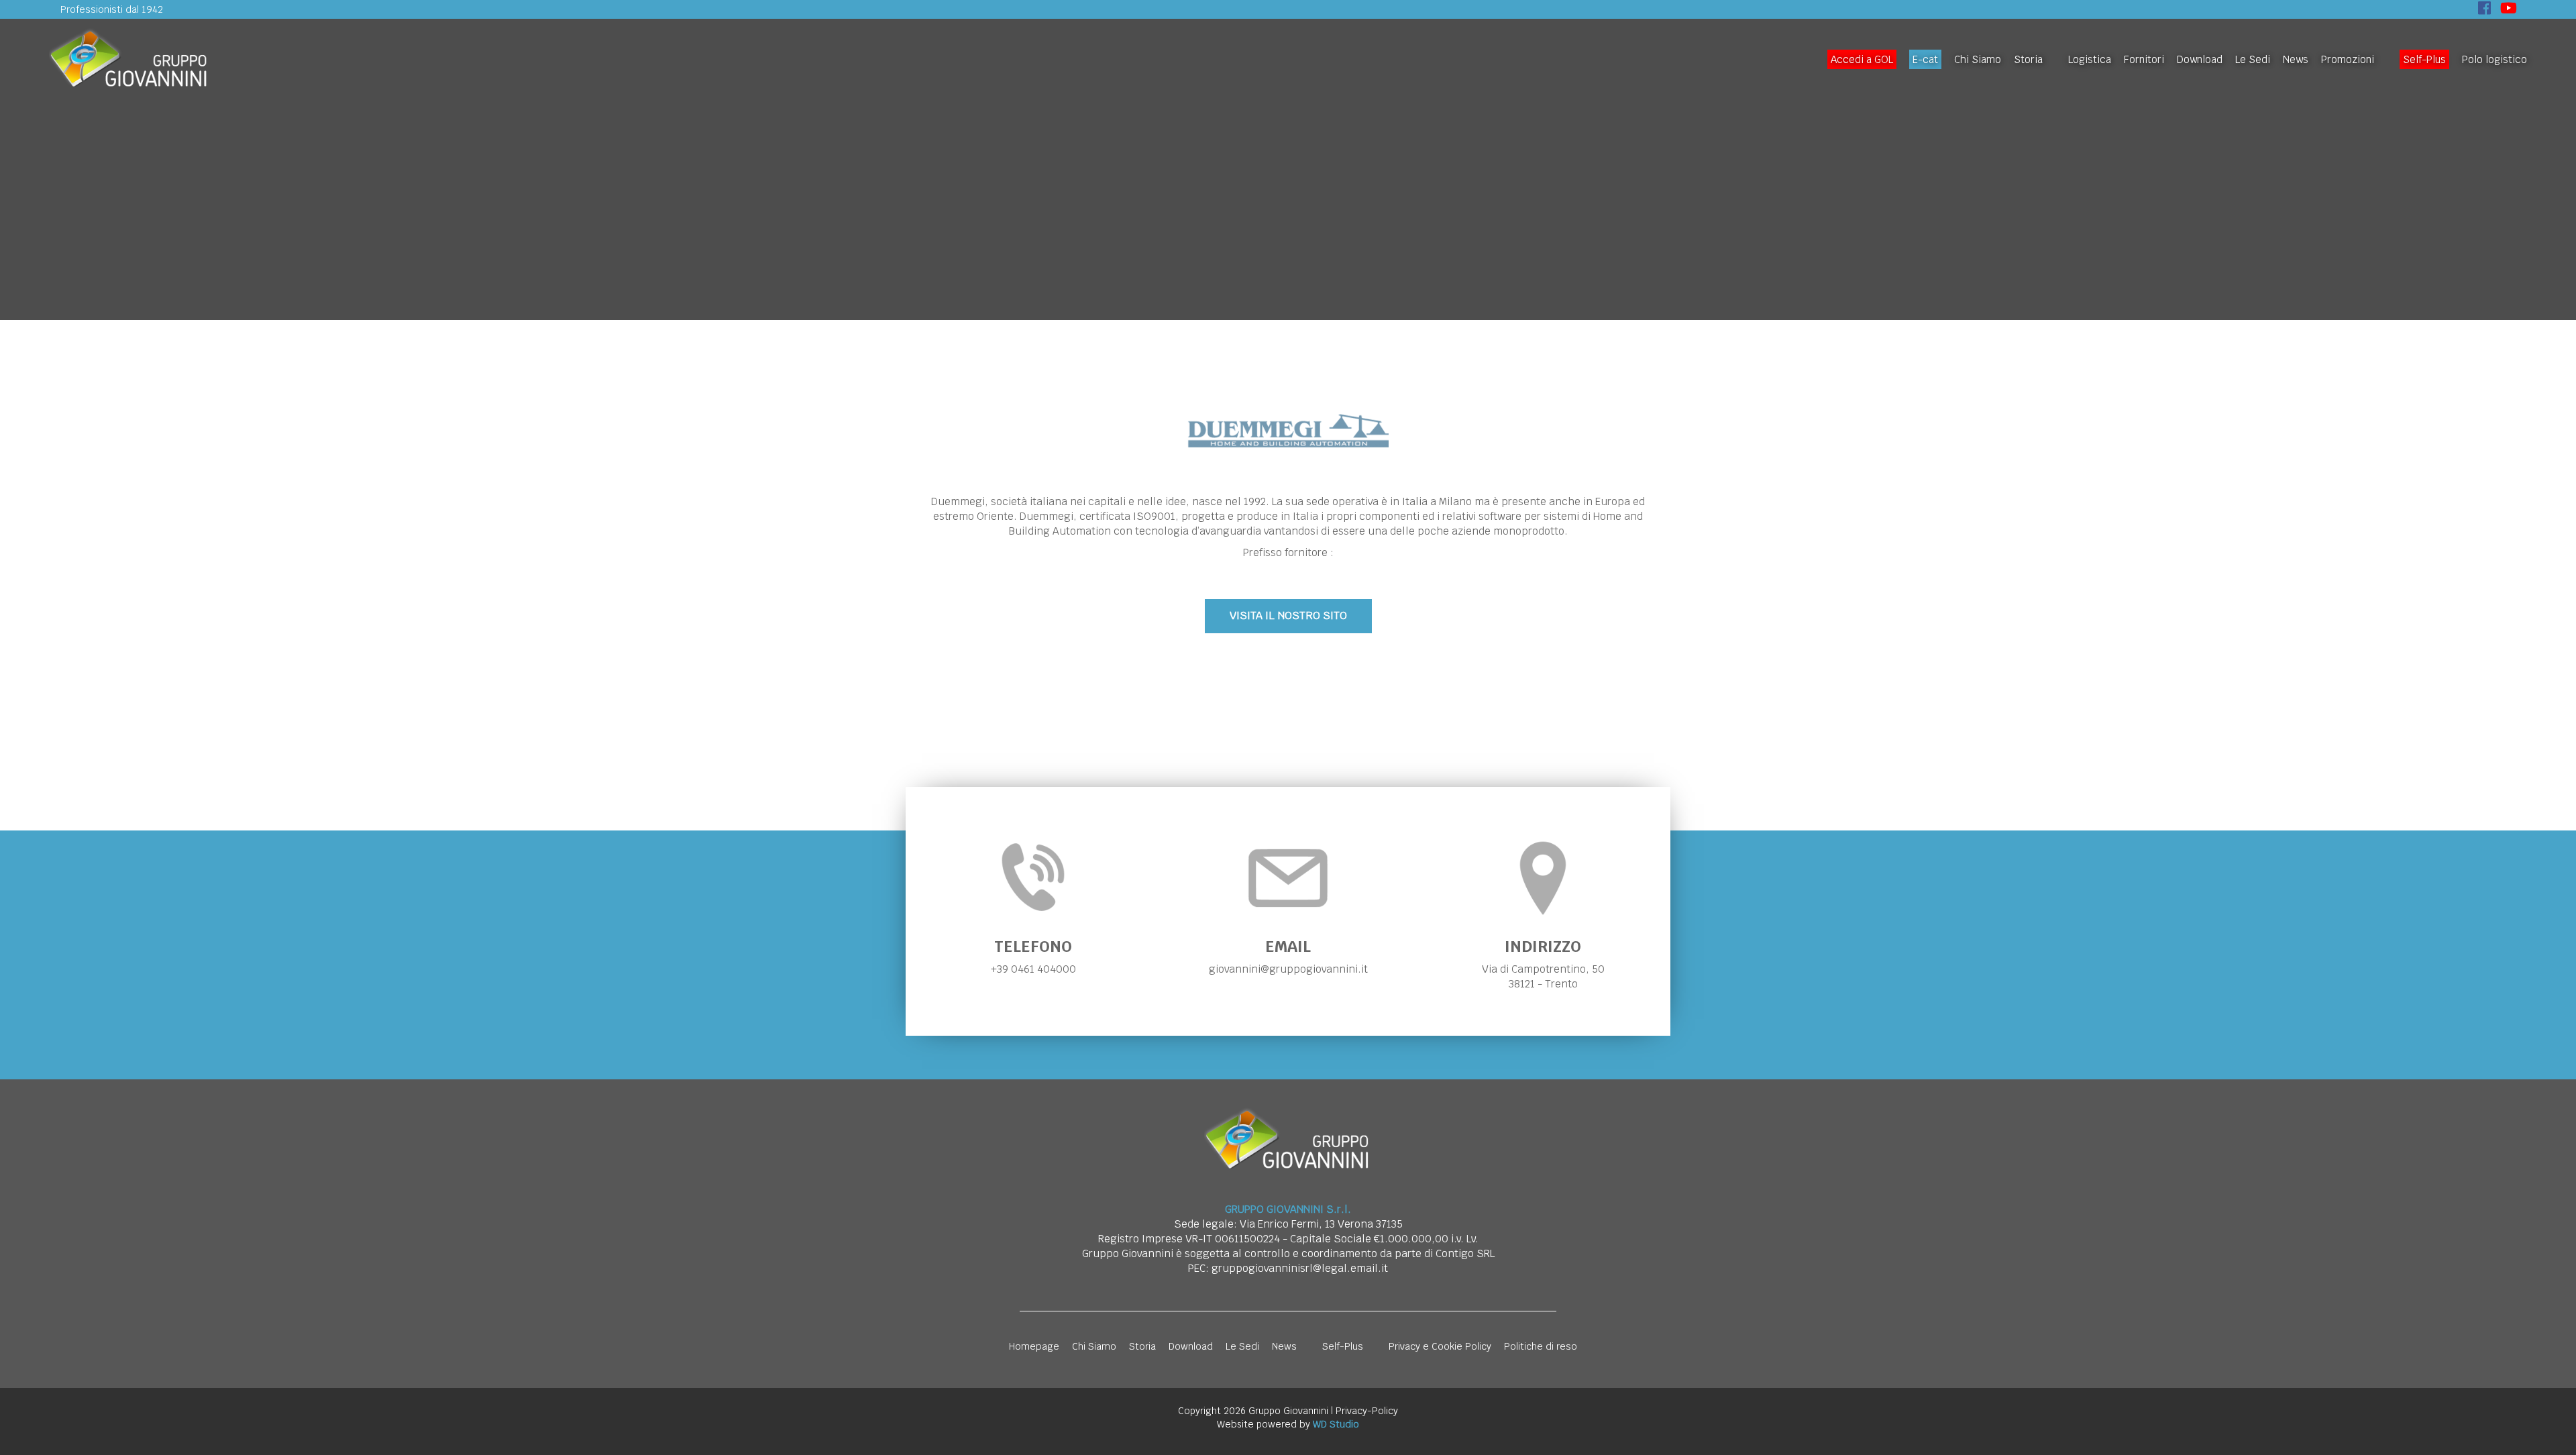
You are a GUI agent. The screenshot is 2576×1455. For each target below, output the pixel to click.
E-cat (1925, 59)
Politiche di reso (1541, 1346)
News (2296, 59)
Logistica (2090, 59)
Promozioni (2348, 59)
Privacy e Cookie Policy (1440, 1346)
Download (2200, 59)
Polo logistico (2494, 59)
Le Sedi (2253, 59)
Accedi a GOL (1862, 59)
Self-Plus (2424, 59)
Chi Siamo (1978, 59)
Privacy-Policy (1367, 1411)
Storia (2028, 59)
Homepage (1034, 1346)
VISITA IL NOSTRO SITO (1288, 615)
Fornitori (2144, 59)
